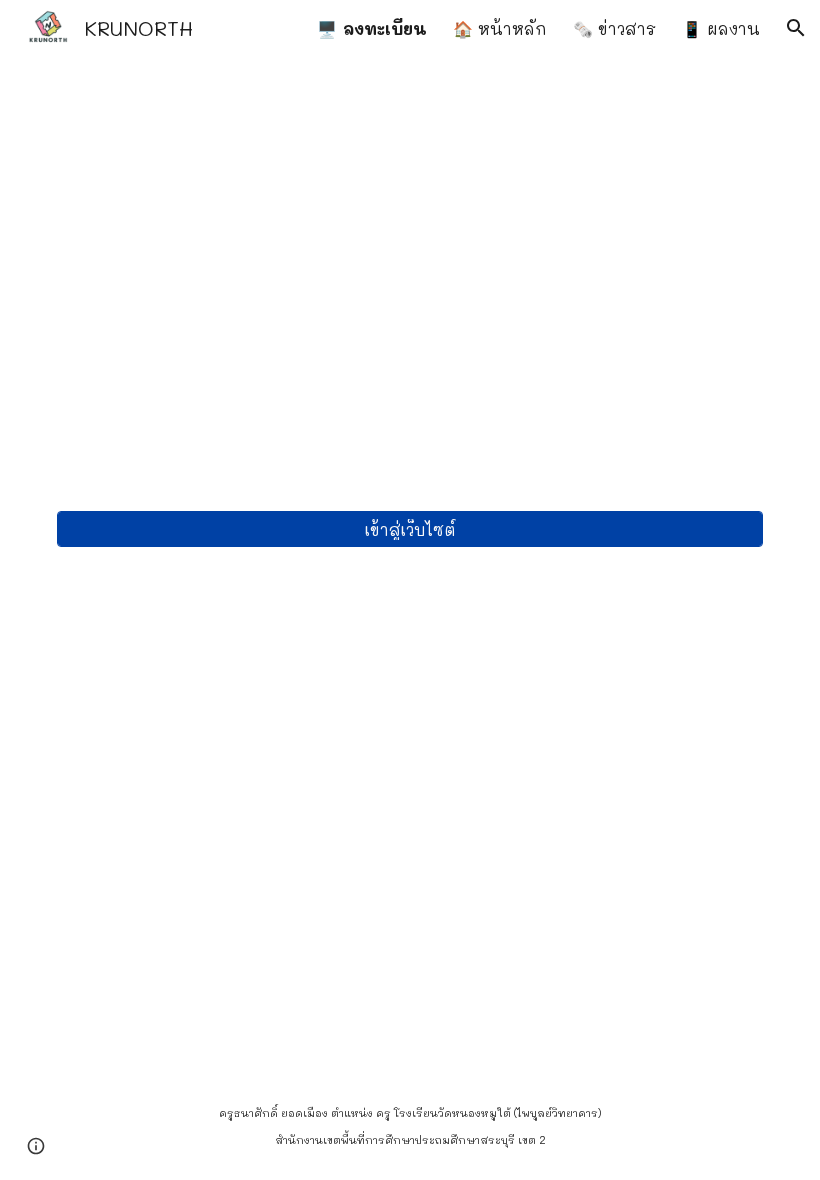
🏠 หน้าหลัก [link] (500, 28)
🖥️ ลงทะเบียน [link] (372, 28)
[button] (796, 28)
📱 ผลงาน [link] (721, 28)
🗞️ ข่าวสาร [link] (614, 28)
